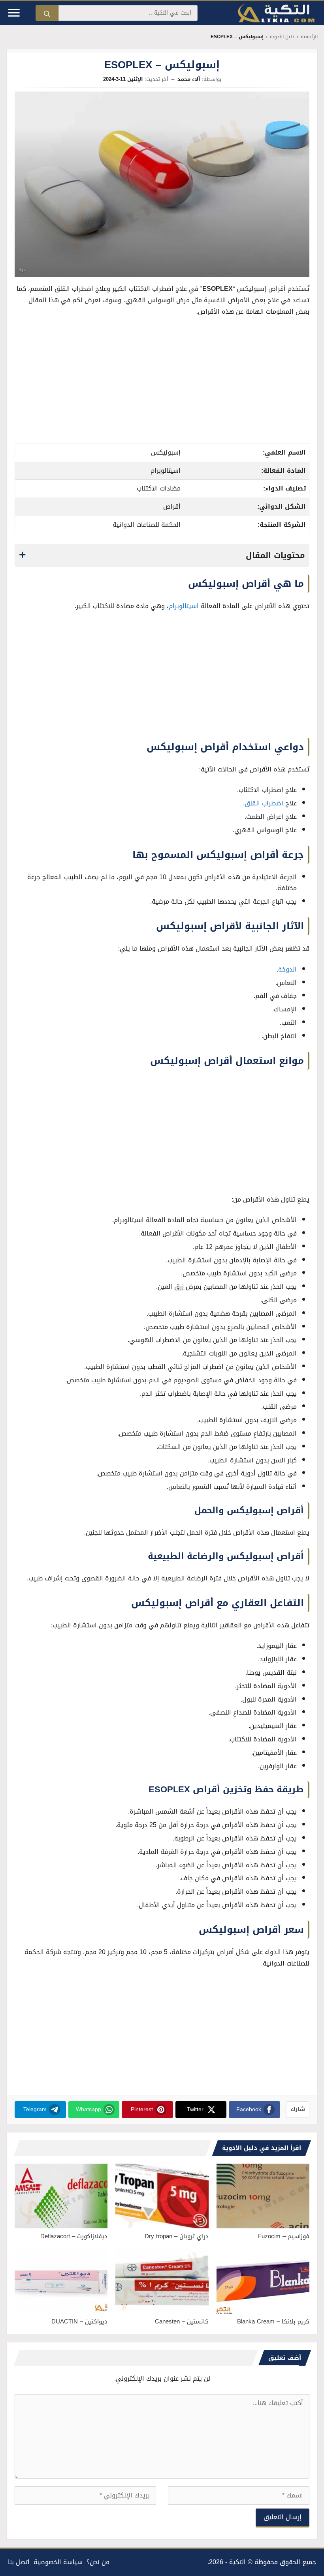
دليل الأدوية (282, 37)
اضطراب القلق (264, 803)
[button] (162, 555)
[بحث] (47, 13)
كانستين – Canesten (182, 2321)
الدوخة (287, 969)
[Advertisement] (162, 382)
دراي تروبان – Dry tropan (177, 2236)
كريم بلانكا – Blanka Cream (273, 2321)
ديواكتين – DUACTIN (79, 2321)
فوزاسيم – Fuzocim (284, 2236)
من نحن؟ (98, 2562)
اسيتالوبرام (184, 606)
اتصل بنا (19, 2562)
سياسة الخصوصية (58, 2562)
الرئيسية (309, 37)
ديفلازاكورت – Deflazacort (74, 2236)
